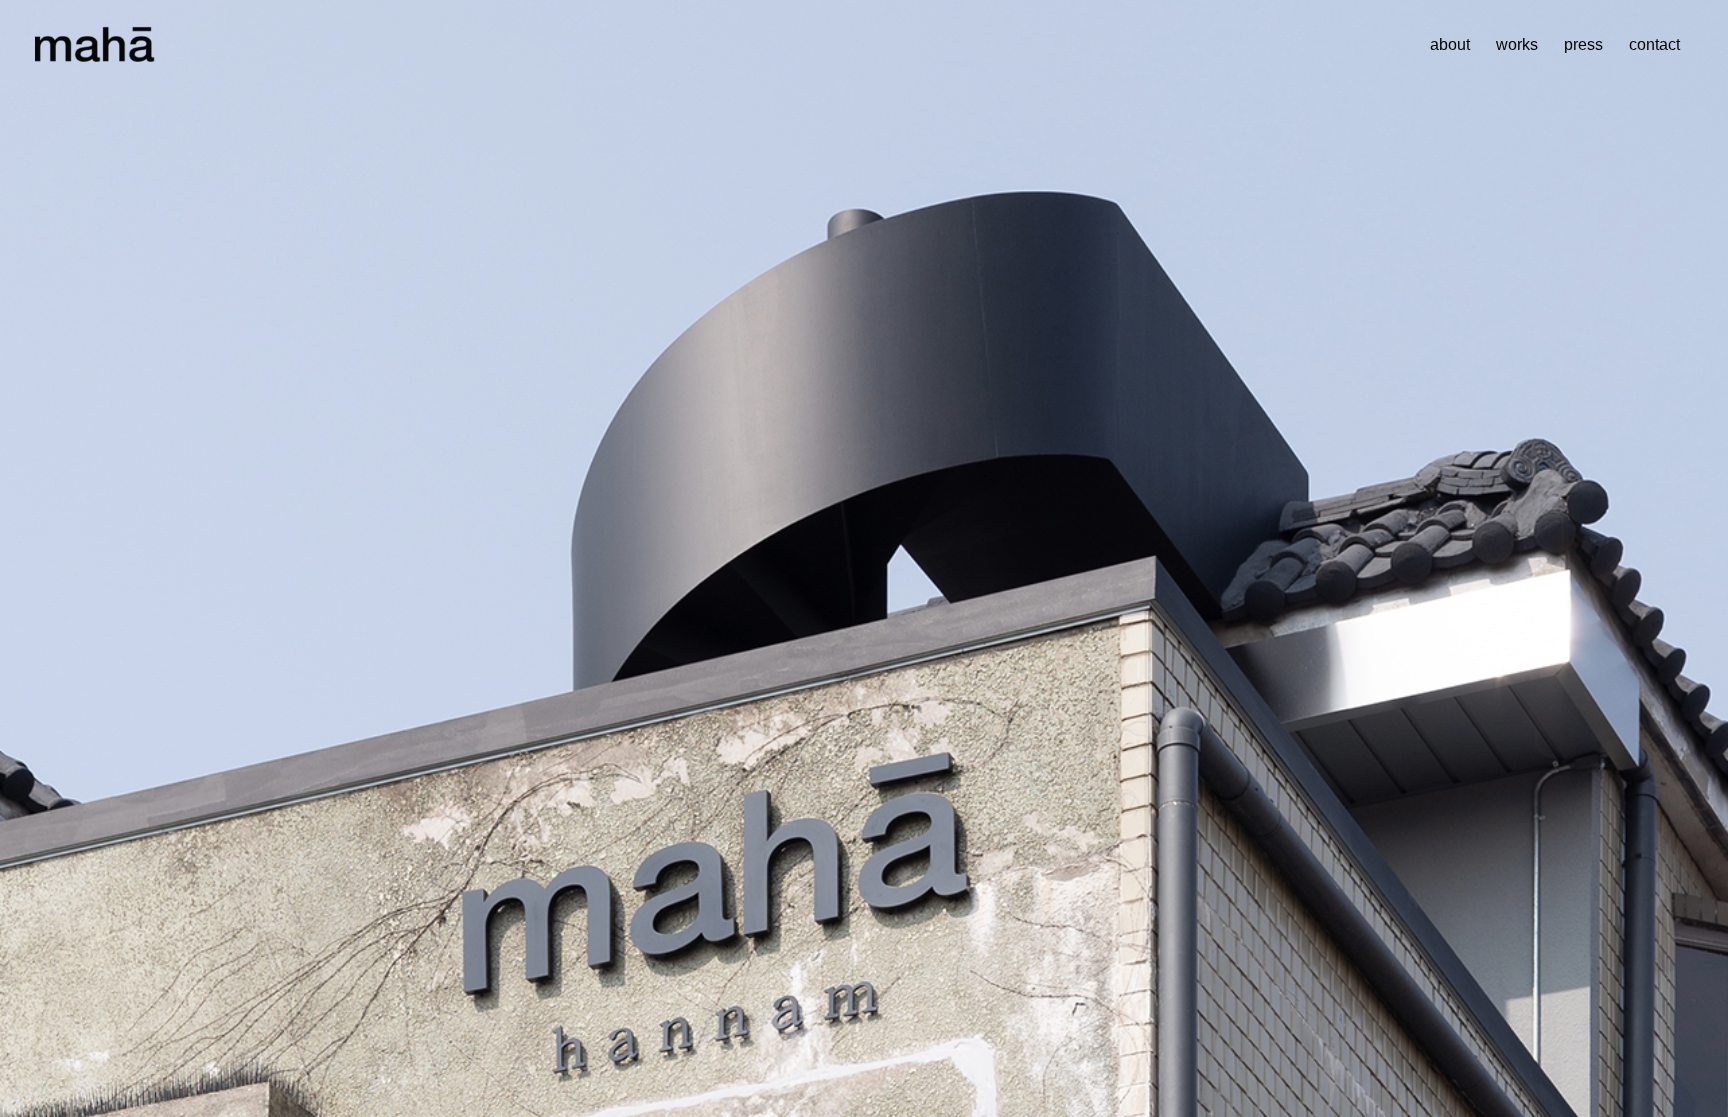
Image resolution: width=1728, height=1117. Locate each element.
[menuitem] (1450, 45)
